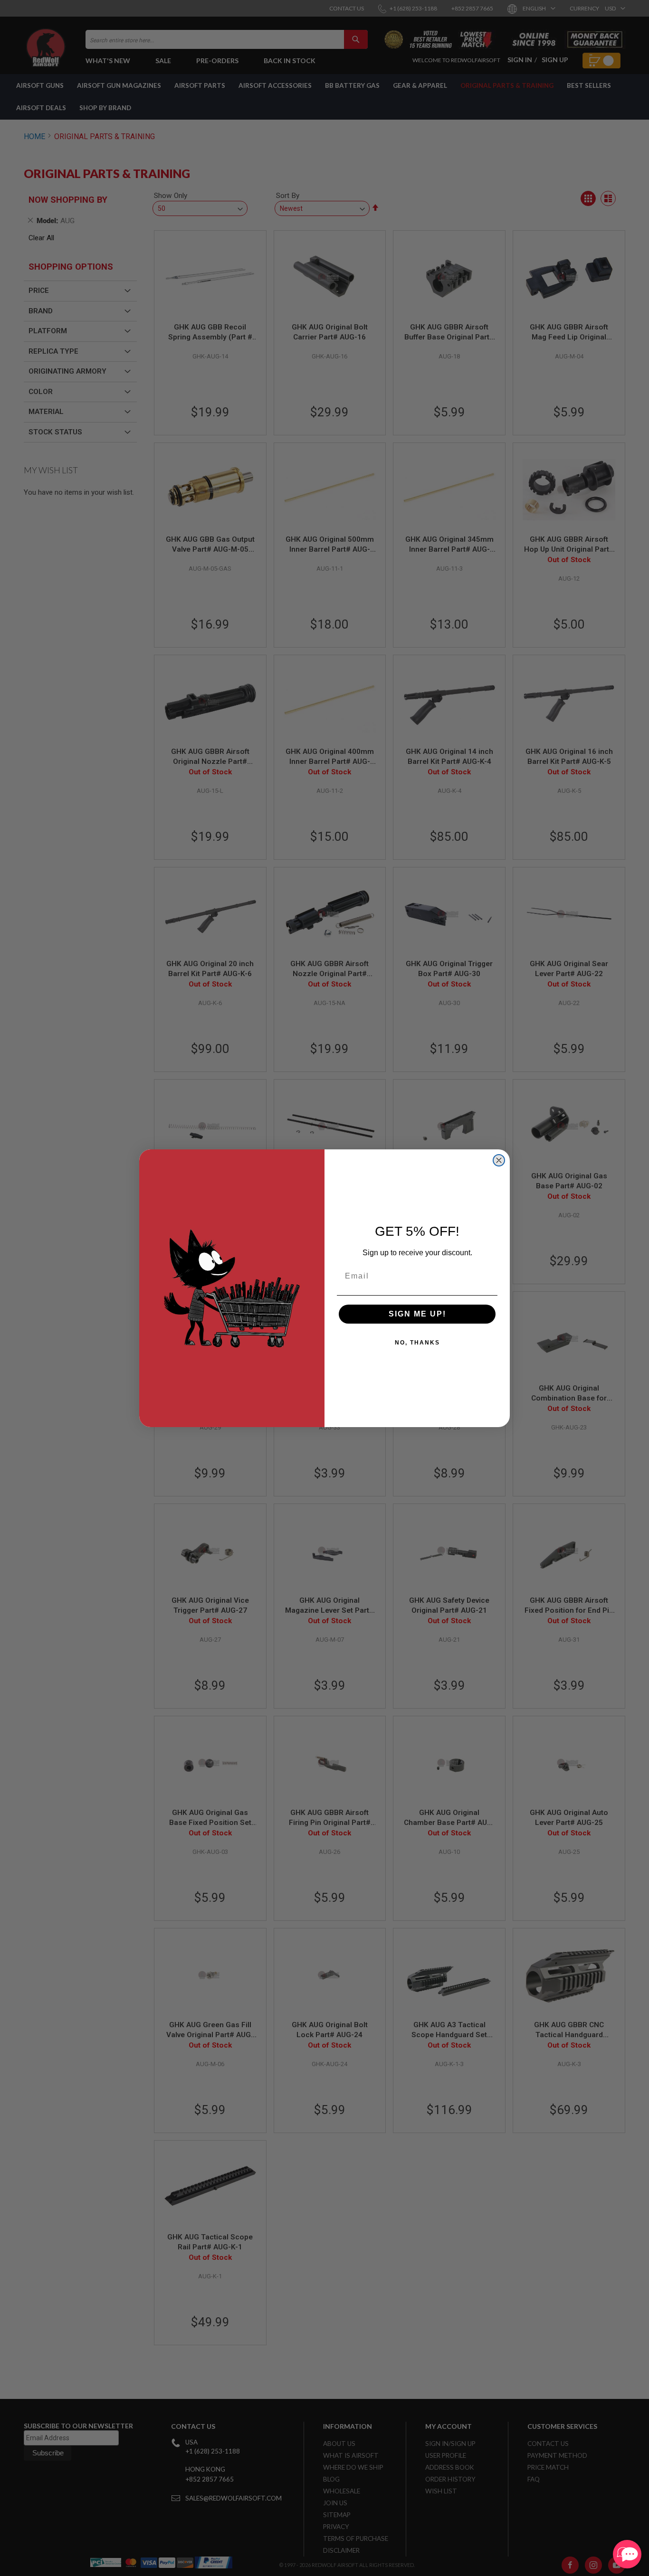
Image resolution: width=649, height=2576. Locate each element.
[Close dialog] (499, 1160)
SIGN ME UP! (417, 1314)
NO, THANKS (417, 1343)
